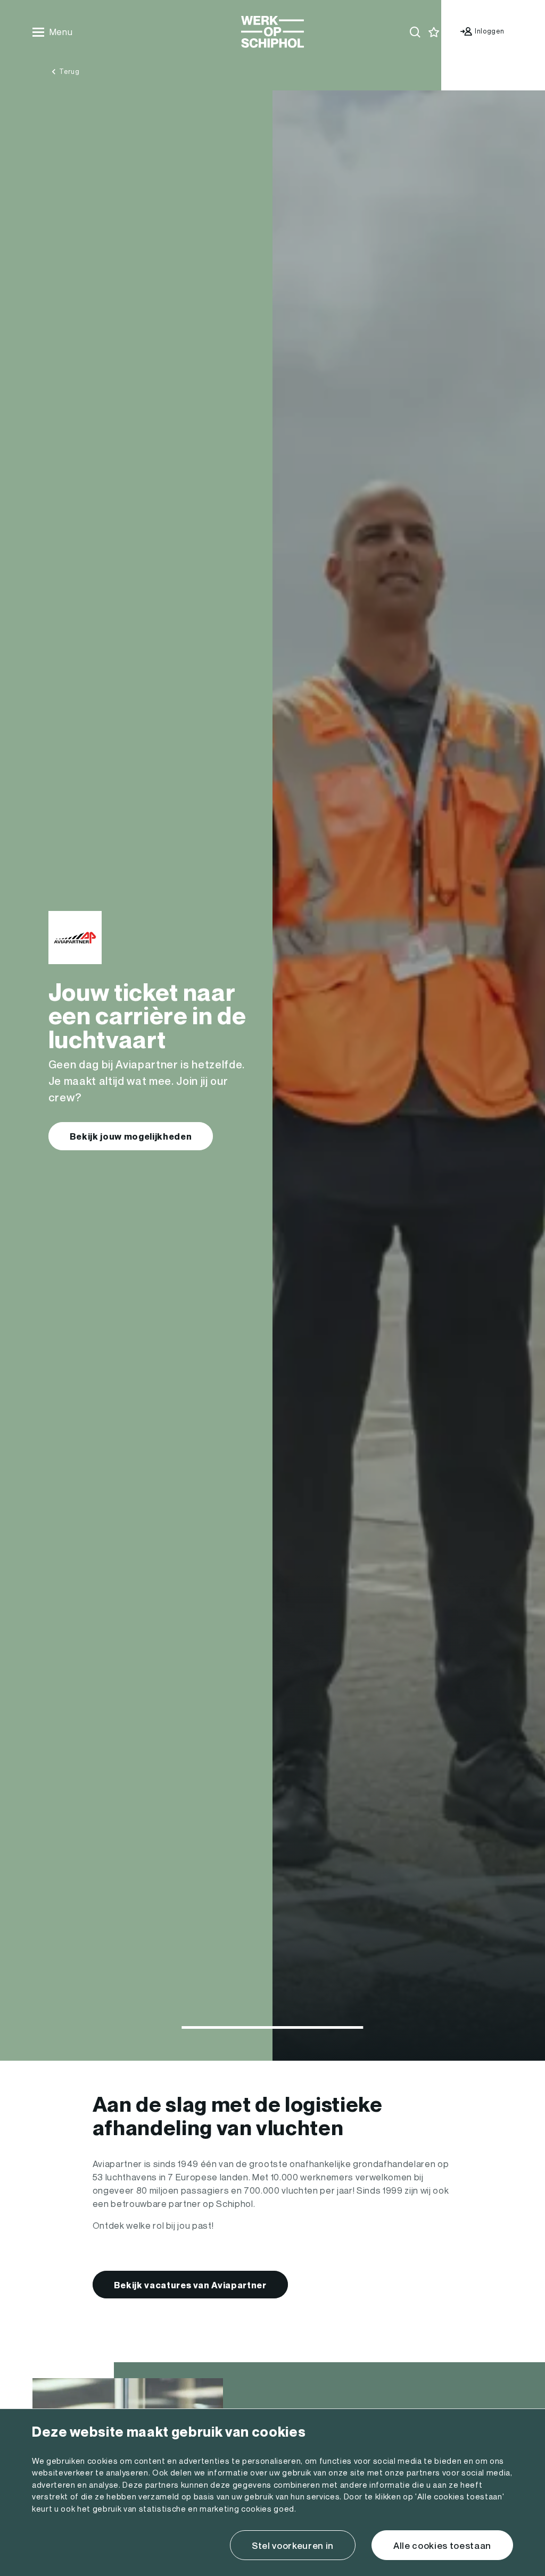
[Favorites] (434, 32)
